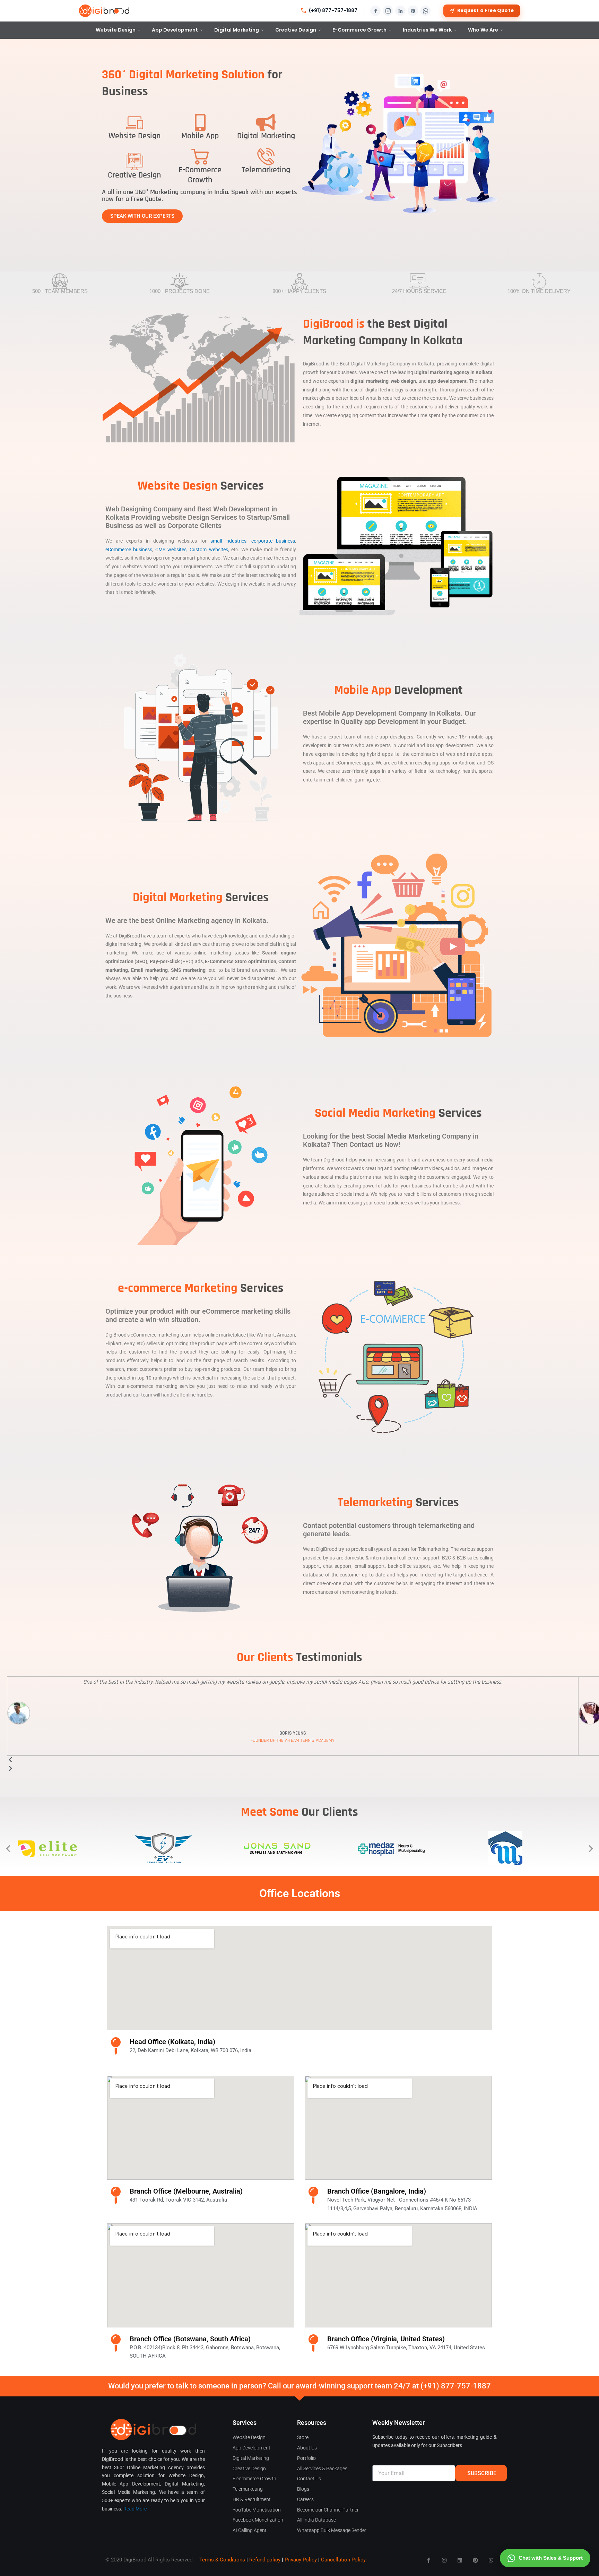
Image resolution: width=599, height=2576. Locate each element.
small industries (229, 541)
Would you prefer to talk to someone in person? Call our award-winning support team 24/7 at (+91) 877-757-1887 (299, 2386)
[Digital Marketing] (266, 122)
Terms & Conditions (222, 2560)
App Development (175, 30)
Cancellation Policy (343, 2560)
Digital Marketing (237, 30)
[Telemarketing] (266, 156)
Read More (135, 2509)
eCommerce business (129, 550)
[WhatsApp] (425, 11)
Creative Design (296, 30)
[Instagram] (388, 11)
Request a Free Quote (485, 11)
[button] (8, 1848)
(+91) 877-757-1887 (333, 11)
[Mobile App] (200, 122)
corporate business (273, 541)
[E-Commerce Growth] (200, 156)
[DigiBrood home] (104, 11)
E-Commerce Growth (359, 30)
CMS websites (171, 550)
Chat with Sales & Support (551, 2558)
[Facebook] (375, 11)
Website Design (116, 30)
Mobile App (200, 136)
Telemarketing (266, 170)
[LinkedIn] (400, 11)
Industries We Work (427, 30)
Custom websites (209, 550)
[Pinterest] (413, 11)
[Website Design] (134, 122)
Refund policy (265, 2560)
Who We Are (483, 30)
